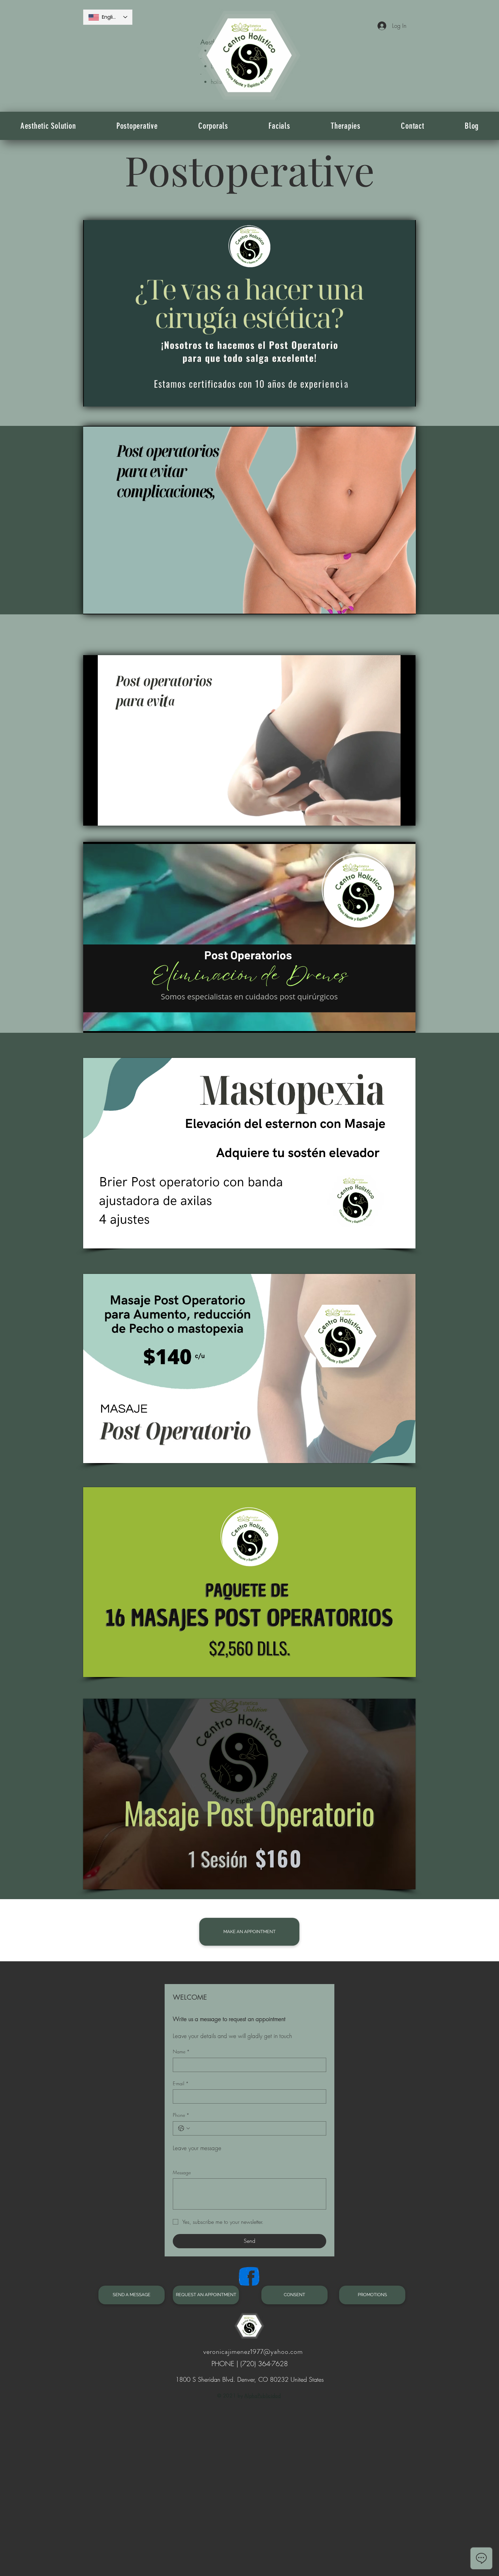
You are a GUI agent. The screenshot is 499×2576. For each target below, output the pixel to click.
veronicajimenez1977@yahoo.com (253, 2352)
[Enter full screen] (407, 397)
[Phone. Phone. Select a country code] (184, 2128)
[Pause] (92, 397)
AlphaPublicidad (263, 2395)
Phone (181, 2115)
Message (182, 2172)
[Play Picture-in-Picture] (395, 397)
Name (181, 2051)
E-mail (181, 2083)
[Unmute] (104, 397)
